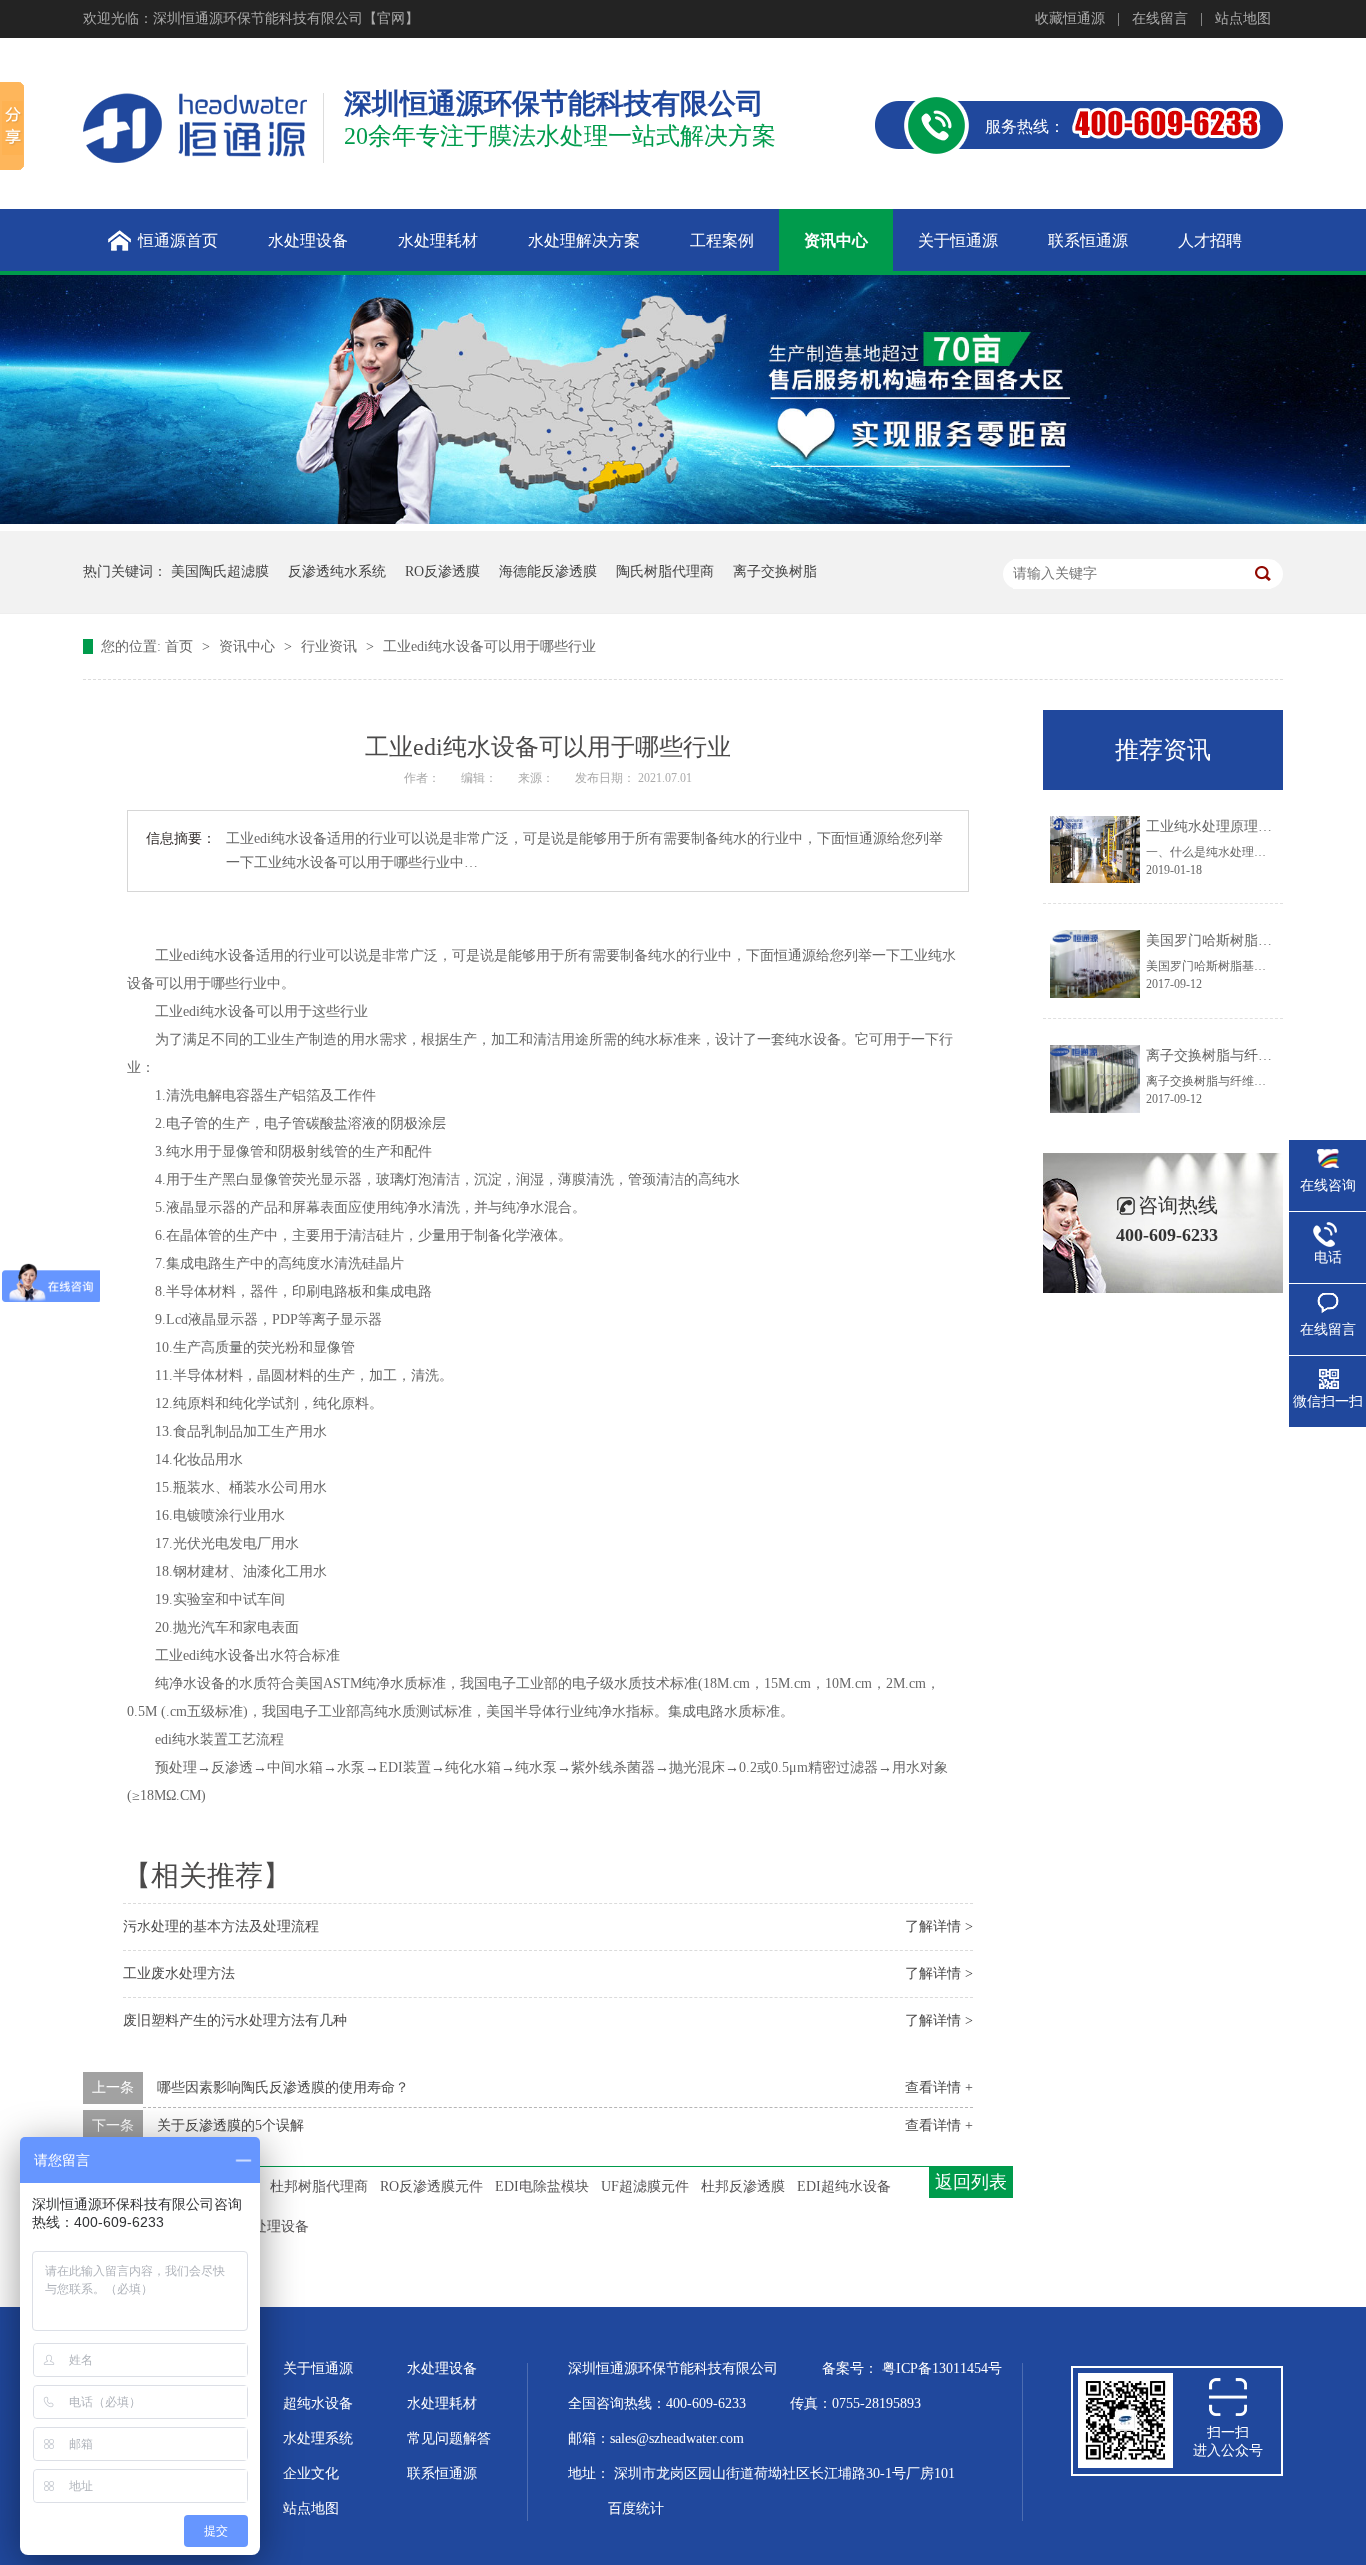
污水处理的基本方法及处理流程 (221, 1926)
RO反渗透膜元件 (431, 2186)
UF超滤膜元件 (645, 2186)
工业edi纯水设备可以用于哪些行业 (489, 646)
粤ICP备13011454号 (942, 2368)
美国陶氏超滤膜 (220, 571)
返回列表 (971, 2182)
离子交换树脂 (775, 571)
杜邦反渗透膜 (743, 2186)
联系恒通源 (442, 2473)
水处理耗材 (442, 2403)
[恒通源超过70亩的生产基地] (683, 519)
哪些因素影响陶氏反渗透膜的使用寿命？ (283, 2087)
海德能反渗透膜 (548, 571)
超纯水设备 (318, 2403)
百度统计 (636, 2508)
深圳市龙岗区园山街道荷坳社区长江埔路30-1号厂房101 (784, 2473)
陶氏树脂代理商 (665, 571)
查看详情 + (939, 2087)
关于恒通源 (318, 2368)
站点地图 (1243, 18)
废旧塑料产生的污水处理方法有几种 (235, 2020)
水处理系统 (318, 2438)
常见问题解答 (449, 2438)
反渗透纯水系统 (337, 571)
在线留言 (1160, 18)
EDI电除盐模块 (542, 2186)
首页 (181, 646)
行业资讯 (331, 646)
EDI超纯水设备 (844, 2186)
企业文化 (311, 2473)
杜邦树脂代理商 (319, 2186)
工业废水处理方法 (179, 1973)
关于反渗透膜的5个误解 (230, 2125)
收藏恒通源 (1070, 18)
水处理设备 (442, 2368)
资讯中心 (249, 646)
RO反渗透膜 (442, 571)
